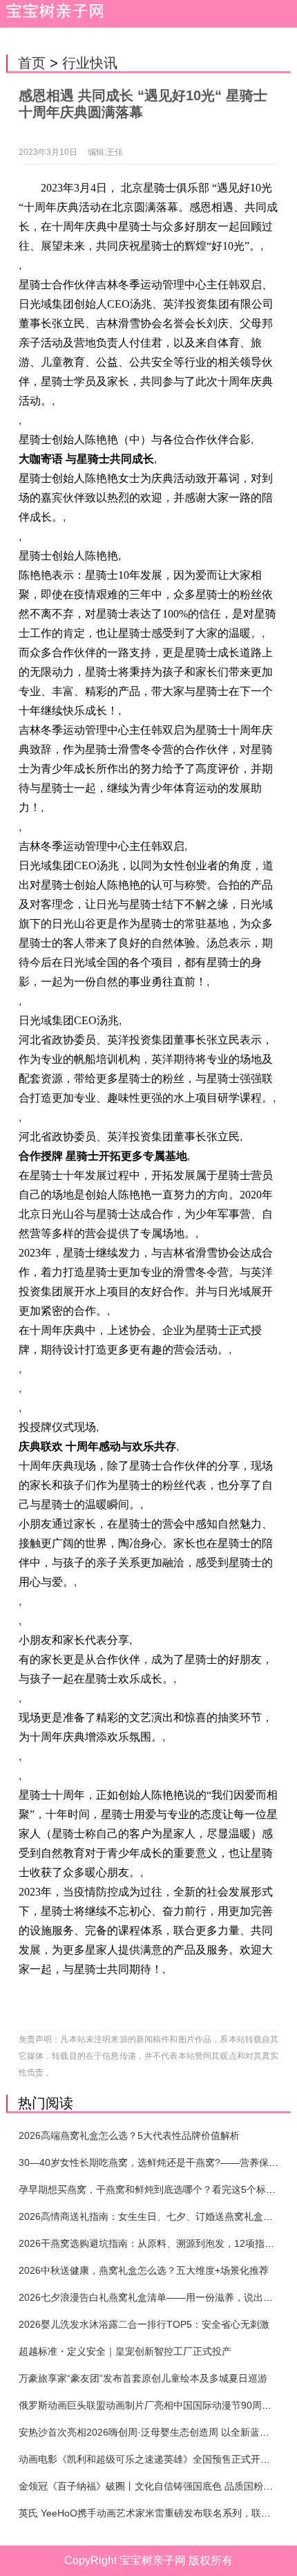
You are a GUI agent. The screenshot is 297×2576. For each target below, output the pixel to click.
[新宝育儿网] (52, 14)
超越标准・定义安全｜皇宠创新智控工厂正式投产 (125, 2351)
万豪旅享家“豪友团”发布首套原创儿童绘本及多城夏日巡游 (143, 2378)
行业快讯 (90, 63)
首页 (32, 63)
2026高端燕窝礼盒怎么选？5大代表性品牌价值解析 (129, 2135)
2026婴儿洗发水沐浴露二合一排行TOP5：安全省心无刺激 (144, 2324)
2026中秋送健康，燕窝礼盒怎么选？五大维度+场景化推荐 (144, 2270)
